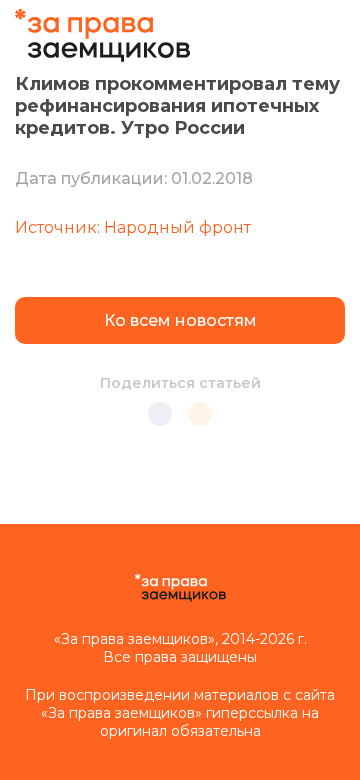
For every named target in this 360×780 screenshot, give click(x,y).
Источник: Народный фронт (133, 227)
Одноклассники (200, 414)
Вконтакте (160, 414)
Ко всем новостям (180, 320)
